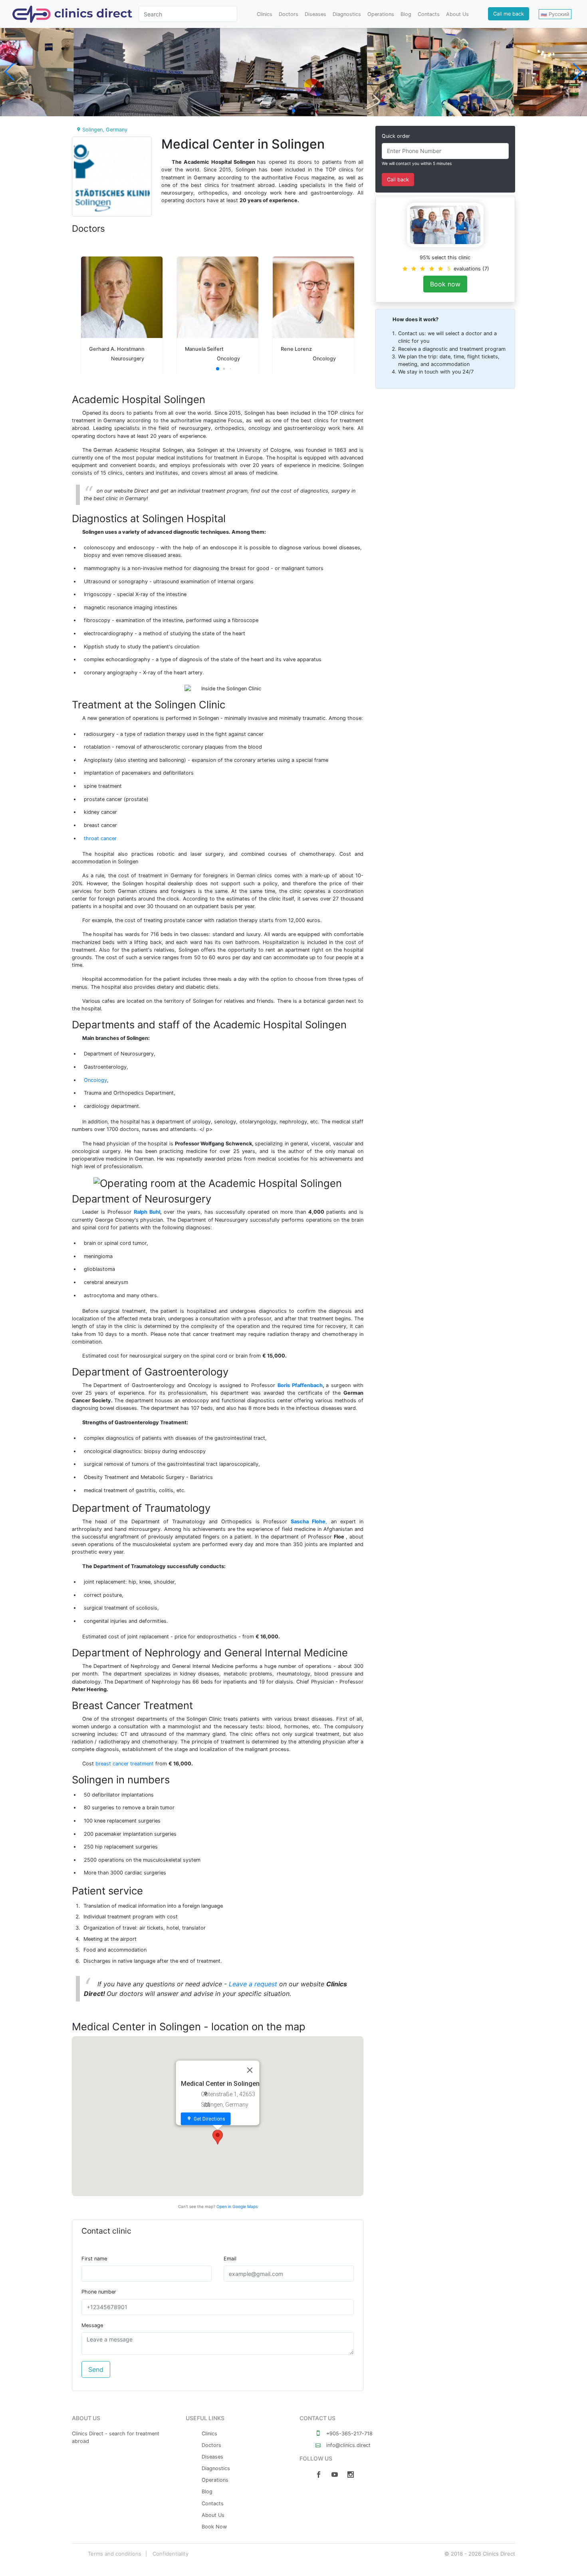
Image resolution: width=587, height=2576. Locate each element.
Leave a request (253, 1984)
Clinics (265, 14)
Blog (406, 14)
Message (92, 2325)
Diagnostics (347, 14)
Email (230, 2259)
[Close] (250, 2070)
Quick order (396, 136)
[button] (293, 111)
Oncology (95, 1080)
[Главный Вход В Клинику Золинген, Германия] (147, 72)
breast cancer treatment (125, 1764)
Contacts (429, 14)
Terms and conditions (115, 2554)
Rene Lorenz (296, 349)
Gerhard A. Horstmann (117, 349)
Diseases (315, 14)
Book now (445, 284)
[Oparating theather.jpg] (440, 72)
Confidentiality (171, 2554)
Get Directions (209, 2119)
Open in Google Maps (237, 2206)
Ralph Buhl (147, 1212)
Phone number (99, 2292)
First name (94, 2259)
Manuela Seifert (204, 349)
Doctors (289, 14)
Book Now (214, 2527)
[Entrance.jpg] (293, 72)
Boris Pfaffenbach (300, 1385)
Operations (381, 14)
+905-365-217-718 (349, 2434)
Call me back (509, 14)
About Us (457, 14)
